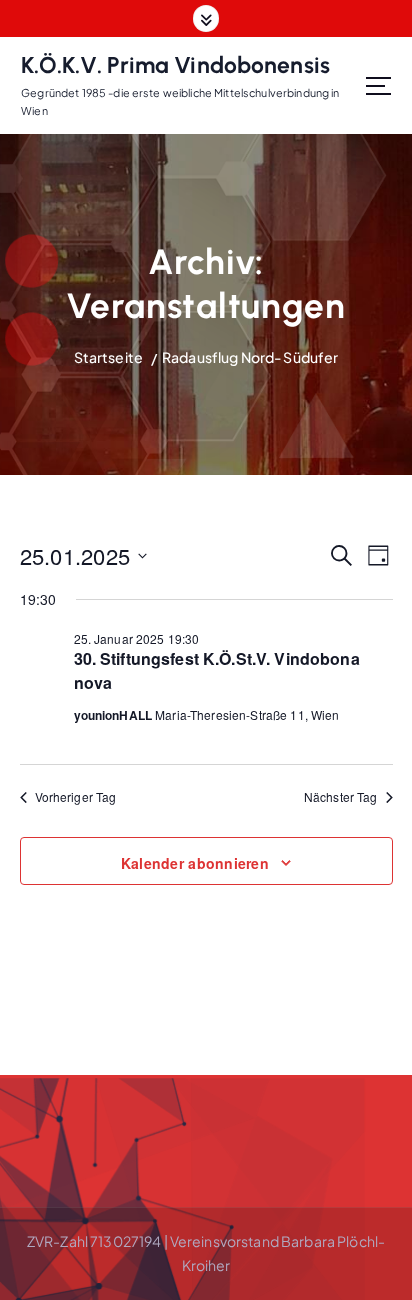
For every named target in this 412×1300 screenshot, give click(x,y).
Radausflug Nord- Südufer (250, 357)
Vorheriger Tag (76, 797)
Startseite (108, 357)
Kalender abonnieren (195, 863)
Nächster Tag (341, 797)
